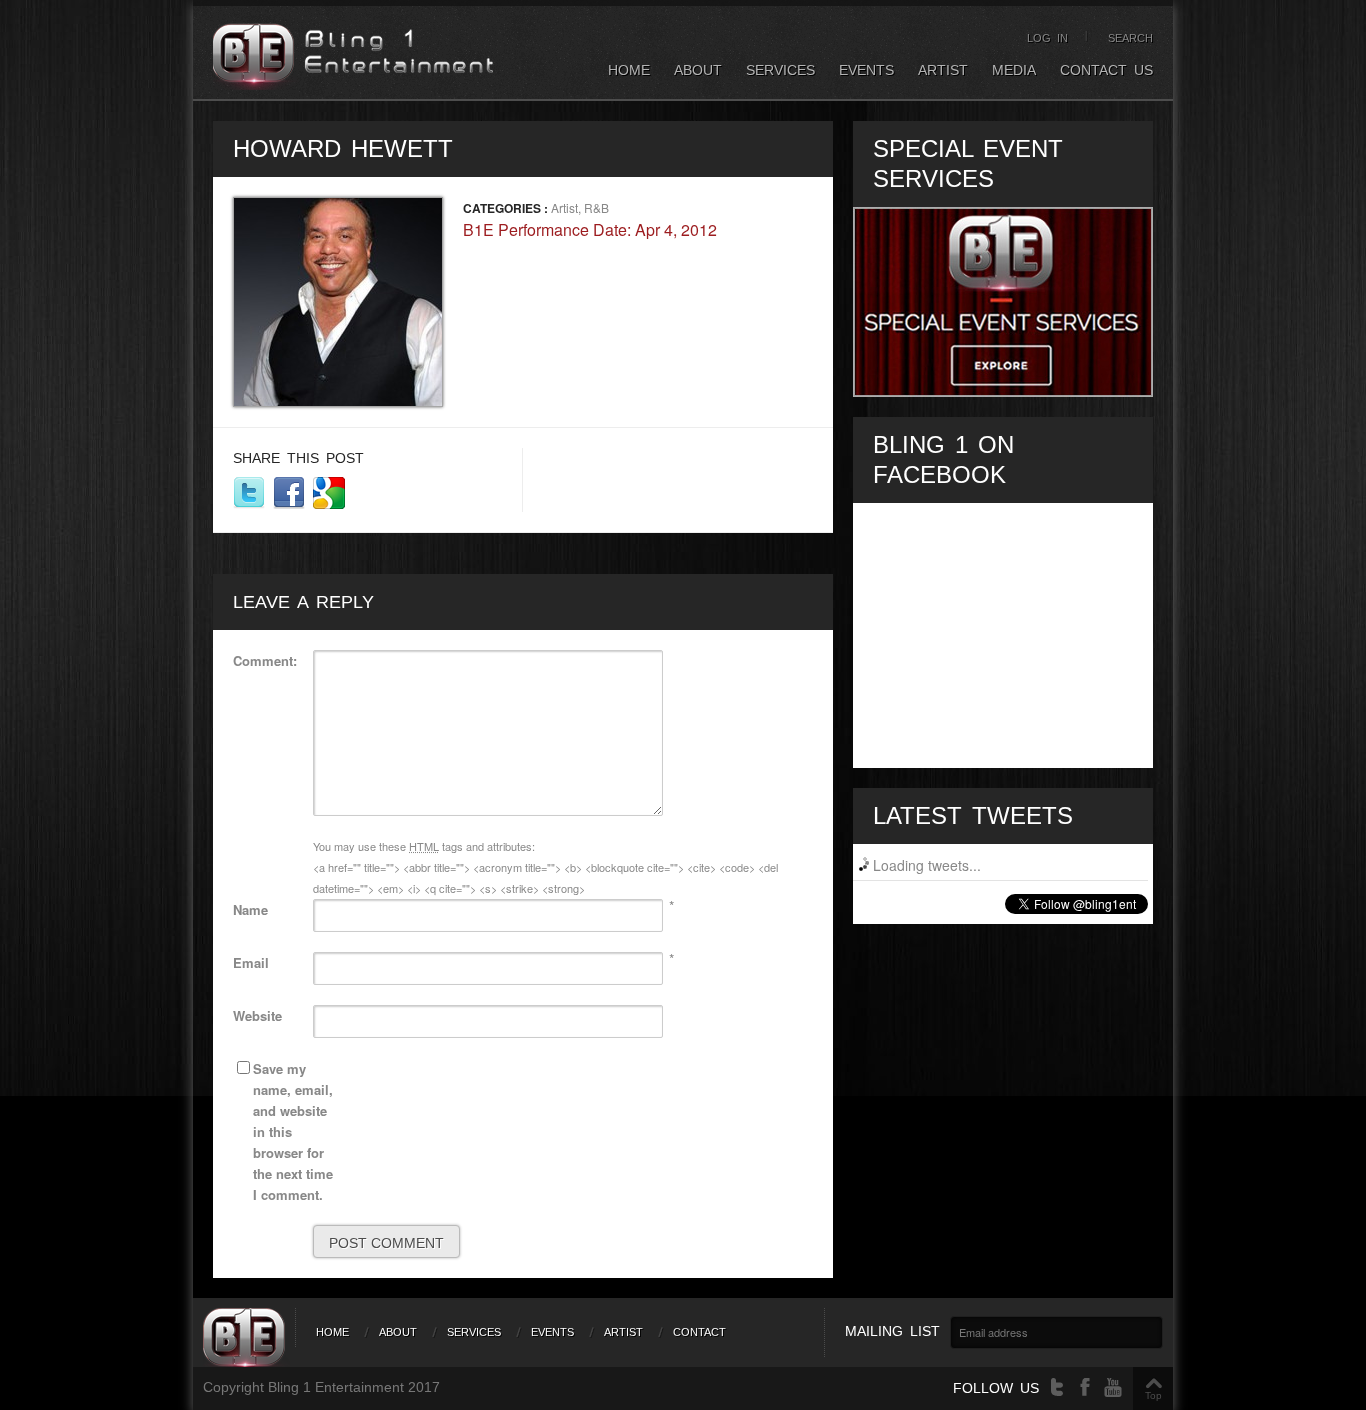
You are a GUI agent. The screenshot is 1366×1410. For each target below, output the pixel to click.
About (698, 70)
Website (257, 1015)
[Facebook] (1085, 1387)
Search (1130, 38)
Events (866, 70)
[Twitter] (1057, 1387)
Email (251, 962)
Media (1014, 70)
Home (629, 70)
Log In (1047, 38)
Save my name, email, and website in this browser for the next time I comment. (293, 1131)
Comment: (265, 660)
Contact (699, 1332)
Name (250, 909)
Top (1153, 1395)
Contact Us (1106, 70)
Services (780, 70)
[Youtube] (1113, 1387)
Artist (943, 70)
